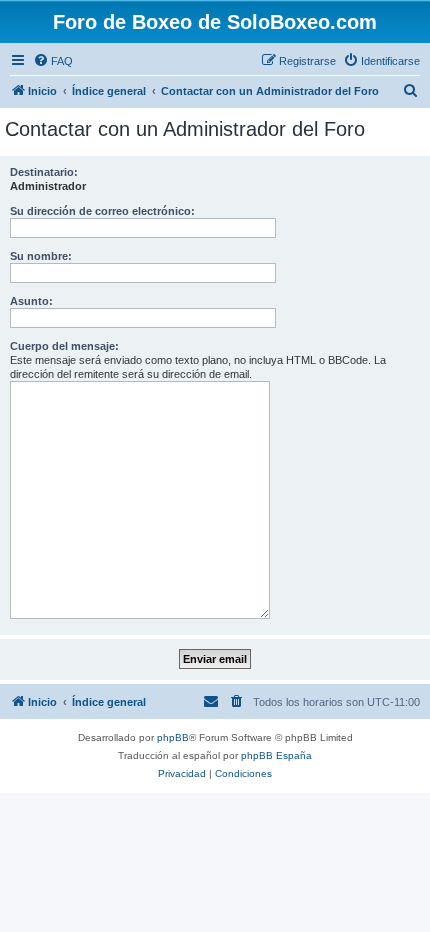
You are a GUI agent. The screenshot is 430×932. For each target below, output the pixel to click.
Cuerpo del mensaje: (64, 346)
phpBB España (276, 755)
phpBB (173, 737)
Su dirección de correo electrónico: (102, 211)
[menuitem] (53, 61)
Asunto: (31, 301)
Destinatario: (44, 172)
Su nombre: (41, 256)
